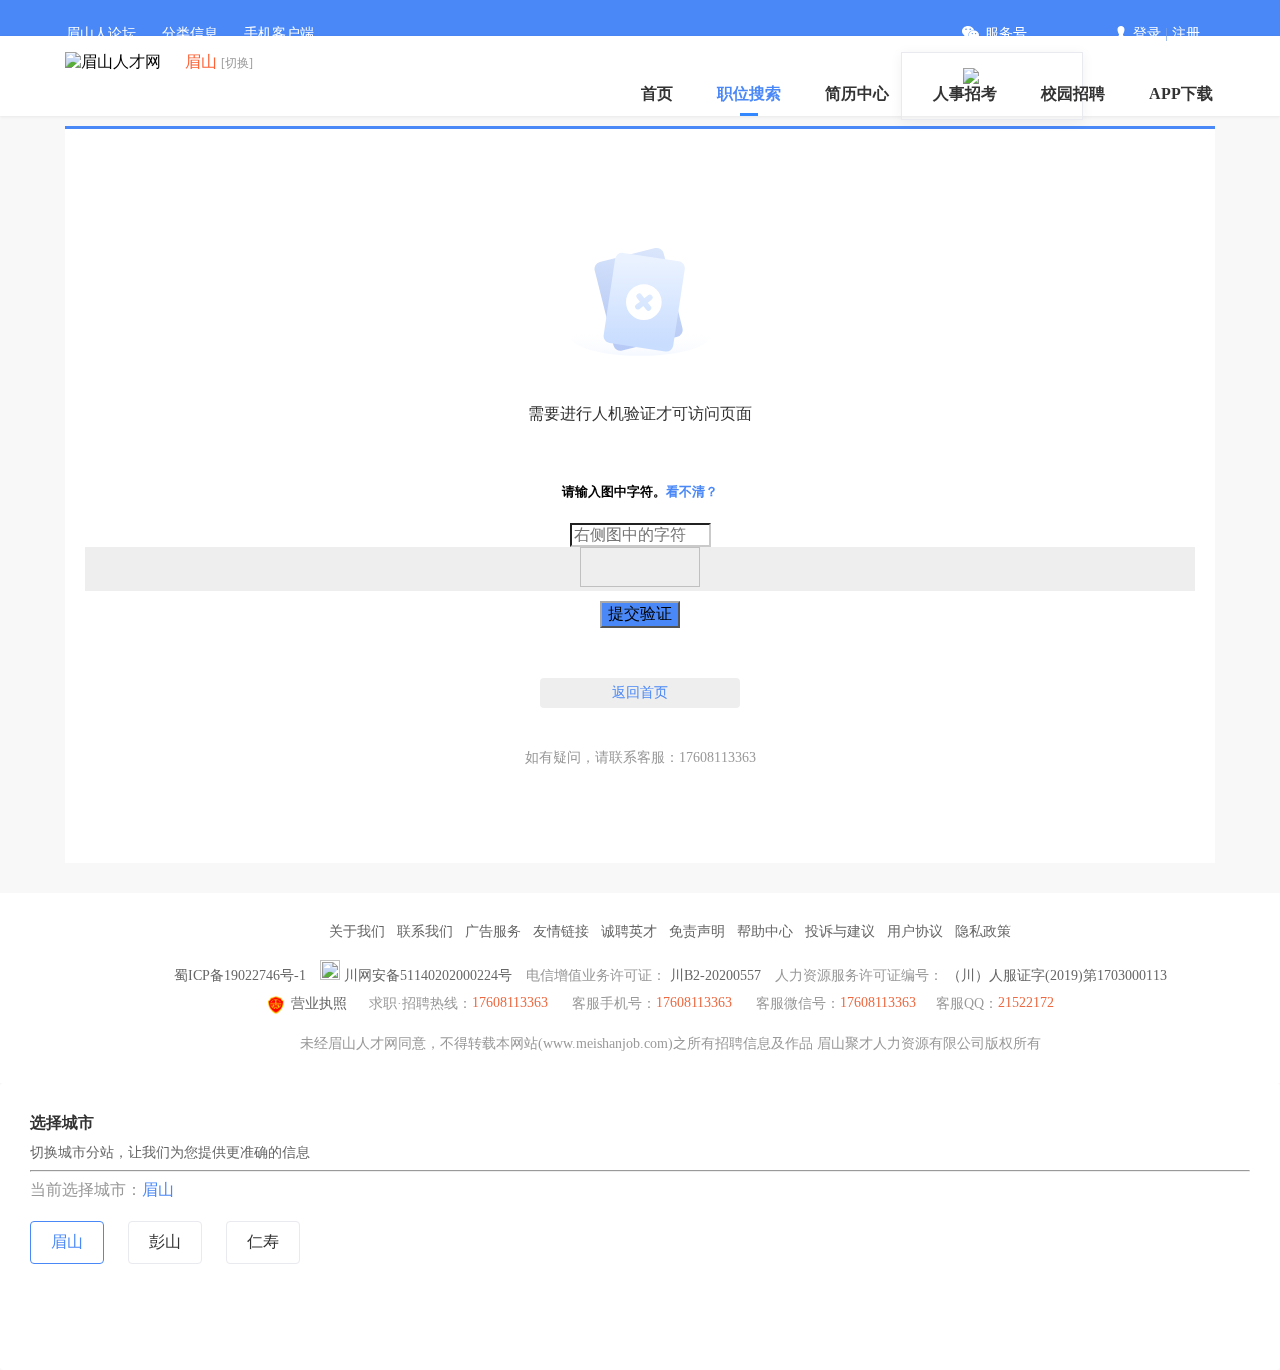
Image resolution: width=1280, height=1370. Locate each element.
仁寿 (263, 1241)
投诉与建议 (840, 931)
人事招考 (965, 93)
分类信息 (190, 33)
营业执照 (319, 1003)
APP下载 (1181, 93)
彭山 (165, 1241)
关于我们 (357, 931)
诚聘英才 (629, 931)
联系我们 (425, 931)
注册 (1186, 33)
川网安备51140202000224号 (428, 975)
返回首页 (640, 692)
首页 (657, 93)
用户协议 (915, 931)
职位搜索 (749, 93)
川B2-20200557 (715, 975)
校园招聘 (1073, 93)
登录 (1147, 33)
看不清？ (692, 491)
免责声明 (697, 931)
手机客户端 (279, 33)
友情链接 (561, 931)
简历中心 (857, 93)
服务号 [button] (1006, 33)
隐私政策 (983, 931)
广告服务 (493, 931)
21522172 (1026, 1002)
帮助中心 (765, 931)
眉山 (158, 1189)
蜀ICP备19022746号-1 (240, 975)
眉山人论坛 (101, 33)
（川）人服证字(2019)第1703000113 (1057, 975)
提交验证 (640, 613)
